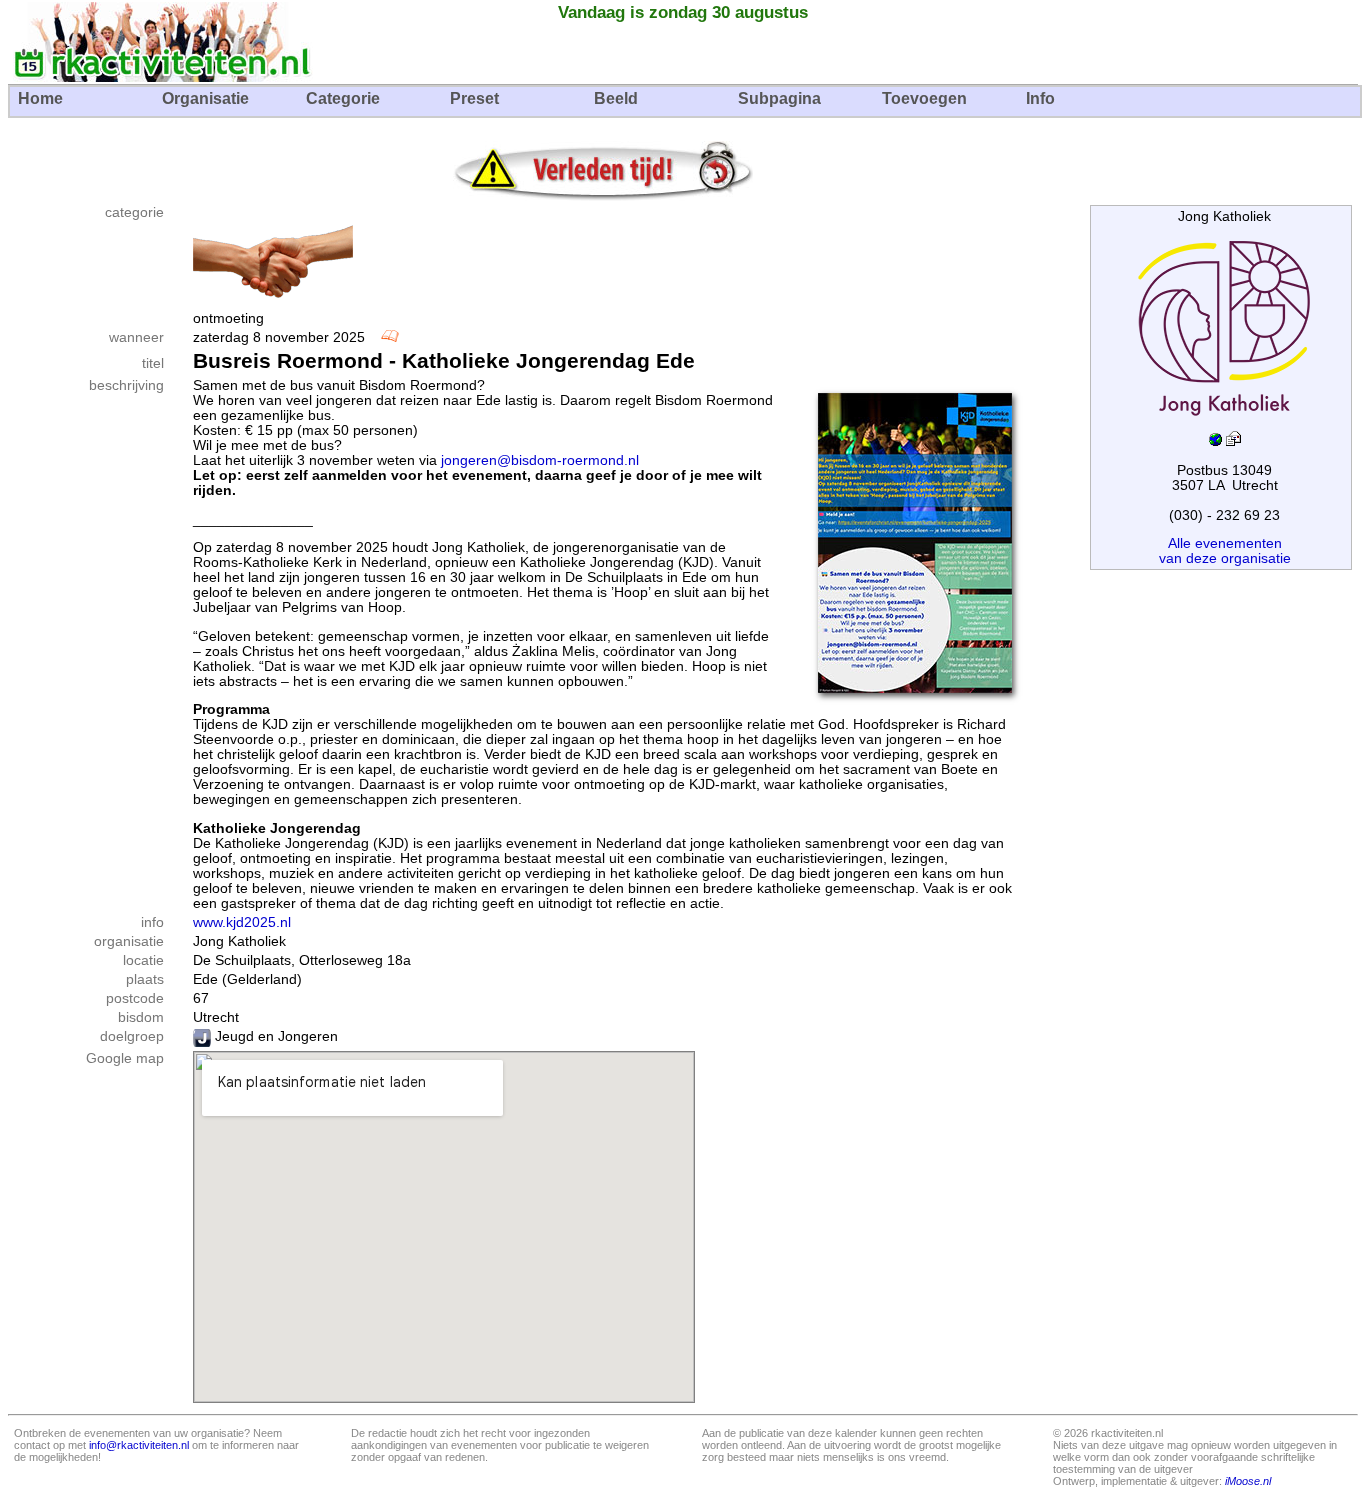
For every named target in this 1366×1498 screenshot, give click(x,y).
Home (40, 98)
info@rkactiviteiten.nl (139, 1445)
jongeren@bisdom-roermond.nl (540, 460)
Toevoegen (924, 98)
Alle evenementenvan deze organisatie (1225, 551)
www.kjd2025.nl (242, 922)
